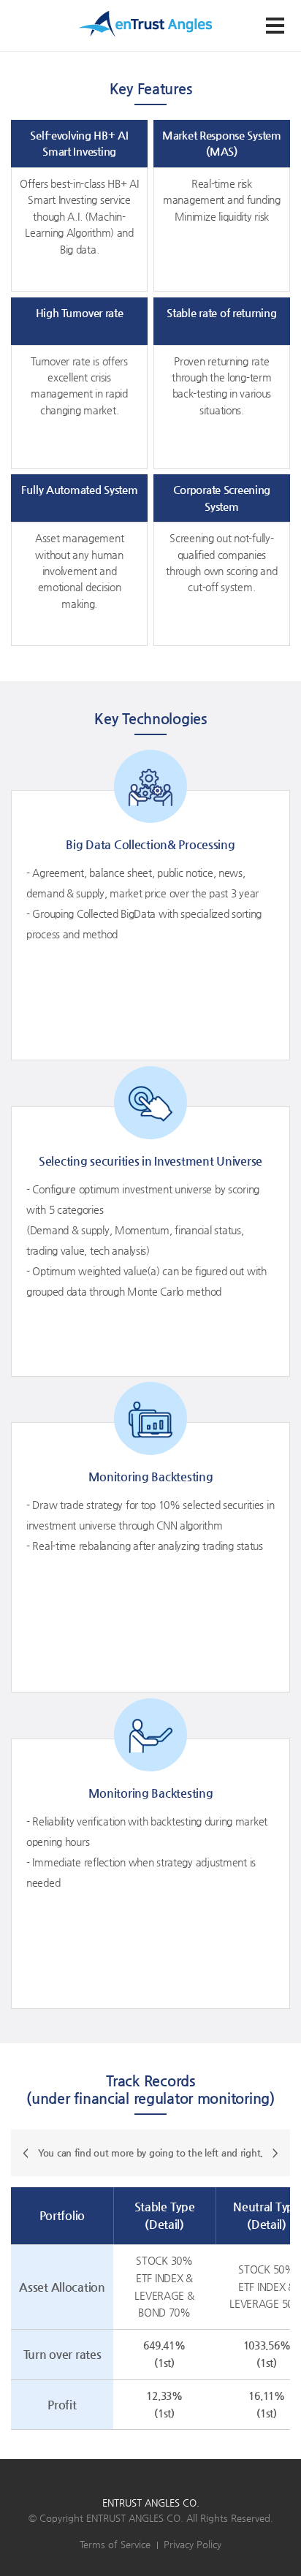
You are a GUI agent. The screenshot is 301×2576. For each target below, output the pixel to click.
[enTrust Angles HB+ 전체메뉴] (145, 23)
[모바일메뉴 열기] (275, 26)
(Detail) (164, 2224)
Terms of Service (115, 2544)
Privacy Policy (193, 2544)
